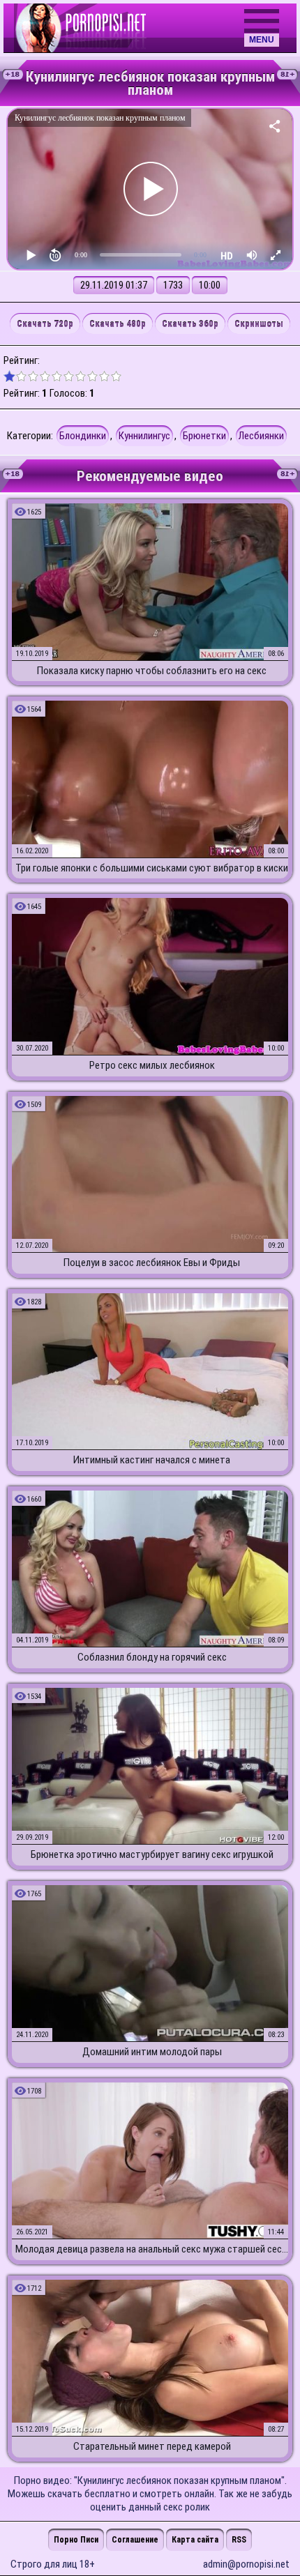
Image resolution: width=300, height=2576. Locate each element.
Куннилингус (144, 436)
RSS (239, 2540)
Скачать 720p (45, 324)
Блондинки (83, 436)
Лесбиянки (261, 436)
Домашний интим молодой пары (152, 2052)
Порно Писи (76, 2540)
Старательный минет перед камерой (152, 2446)
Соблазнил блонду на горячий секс (152, 1657)
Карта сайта (195, 2540)
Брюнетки (204, 436)
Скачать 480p (118, 324)
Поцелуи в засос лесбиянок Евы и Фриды (152, 1263)
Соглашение (135, 2540)
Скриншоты (259, 324)
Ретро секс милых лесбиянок (152, 1065)
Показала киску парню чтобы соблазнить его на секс (152, 671)
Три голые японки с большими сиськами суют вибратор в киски (152, 868)
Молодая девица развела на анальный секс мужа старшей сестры (152, 2249)
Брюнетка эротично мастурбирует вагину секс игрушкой (152, 1854)
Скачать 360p (190, 324)
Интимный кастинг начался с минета (152, 1460)
